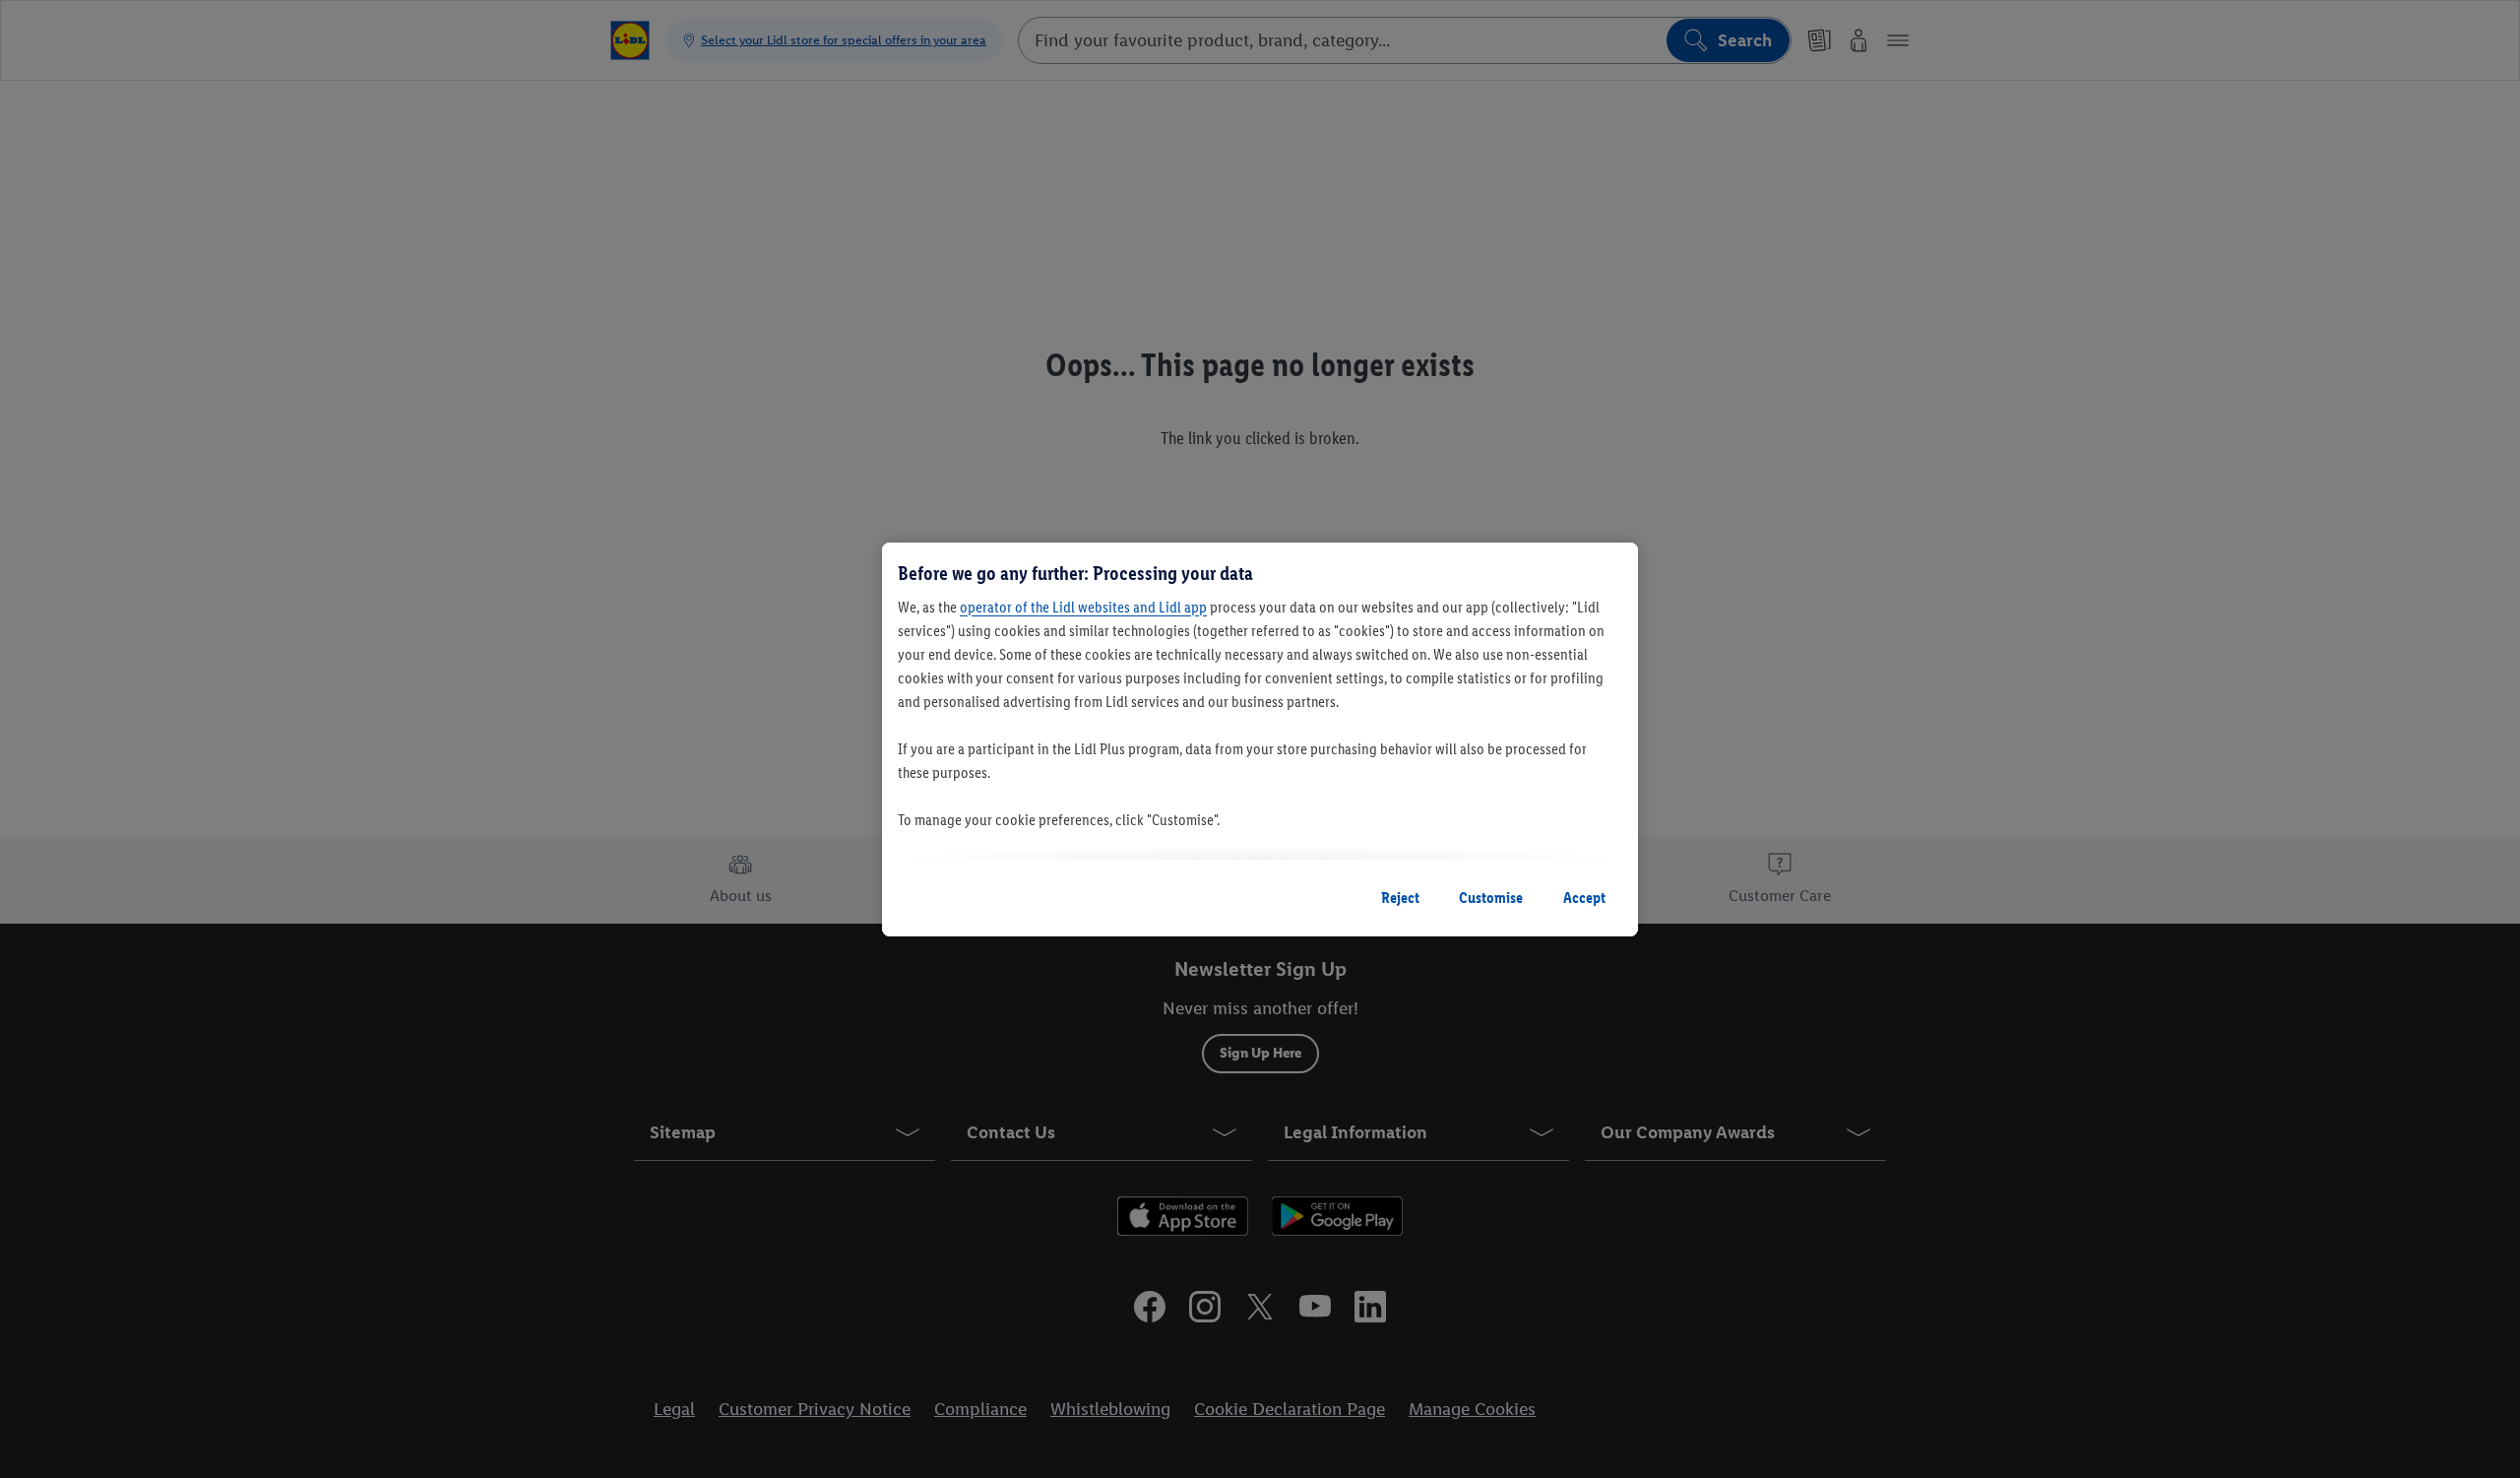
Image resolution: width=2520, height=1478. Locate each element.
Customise (1491, 898)
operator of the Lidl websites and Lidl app (1083, 607)
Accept (1584, 898)
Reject (1400, 898)
